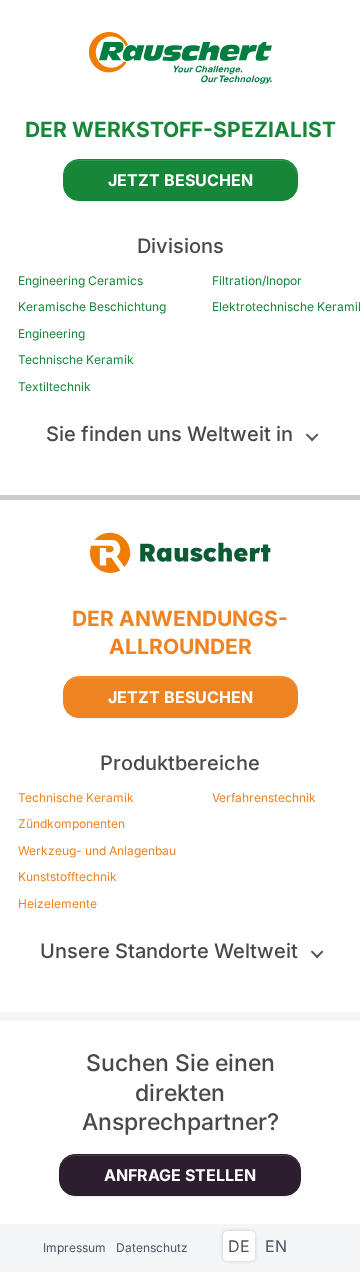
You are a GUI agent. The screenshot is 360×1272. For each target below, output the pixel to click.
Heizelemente (57, 904)
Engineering (51, 334)
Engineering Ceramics (80, 281)
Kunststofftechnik (67, 877)
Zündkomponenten (71, 824)
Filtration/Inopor (257, 281)
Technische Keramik (76, 360)
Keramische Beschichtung (92, 307)
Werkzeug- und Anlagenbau (97, 851)
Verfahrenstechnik (264, 798)
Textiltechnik (54, 387)
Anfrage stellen (180, 1175)
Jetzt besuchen (180, 180)
